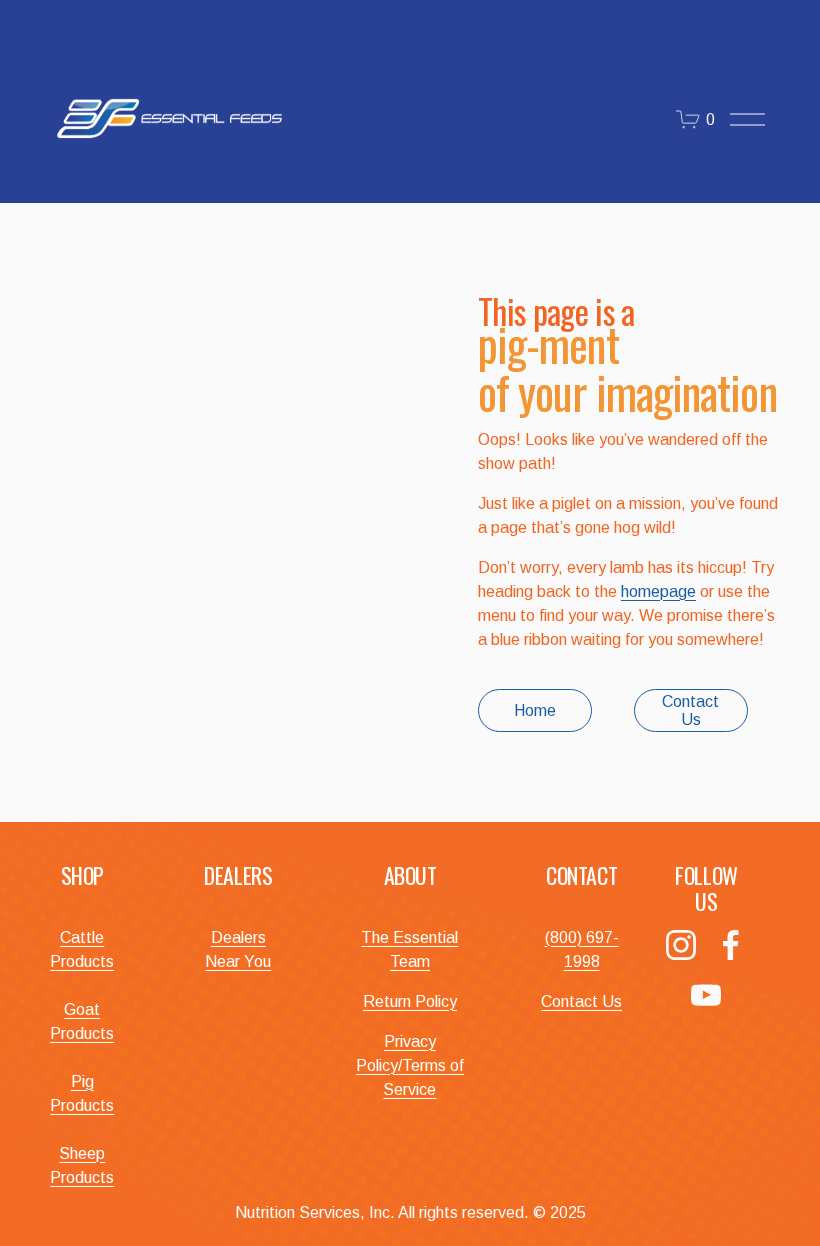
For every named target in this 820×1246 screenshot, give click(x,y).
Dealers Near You (238, 949)
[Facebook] (731, 945)
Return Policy (410, 1001)
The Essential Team (409, 949)
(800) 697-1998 (582, 949)
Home (535, 710)
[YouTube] (706, 995)
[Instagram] (681, 945)
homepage (658, 591)
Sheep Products (82, 1165)
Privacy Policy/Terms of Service (410, 1065)
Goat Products (82, 1021)
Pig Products (82, 1093)
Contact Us (690, 710)
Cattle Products (82, 949)
